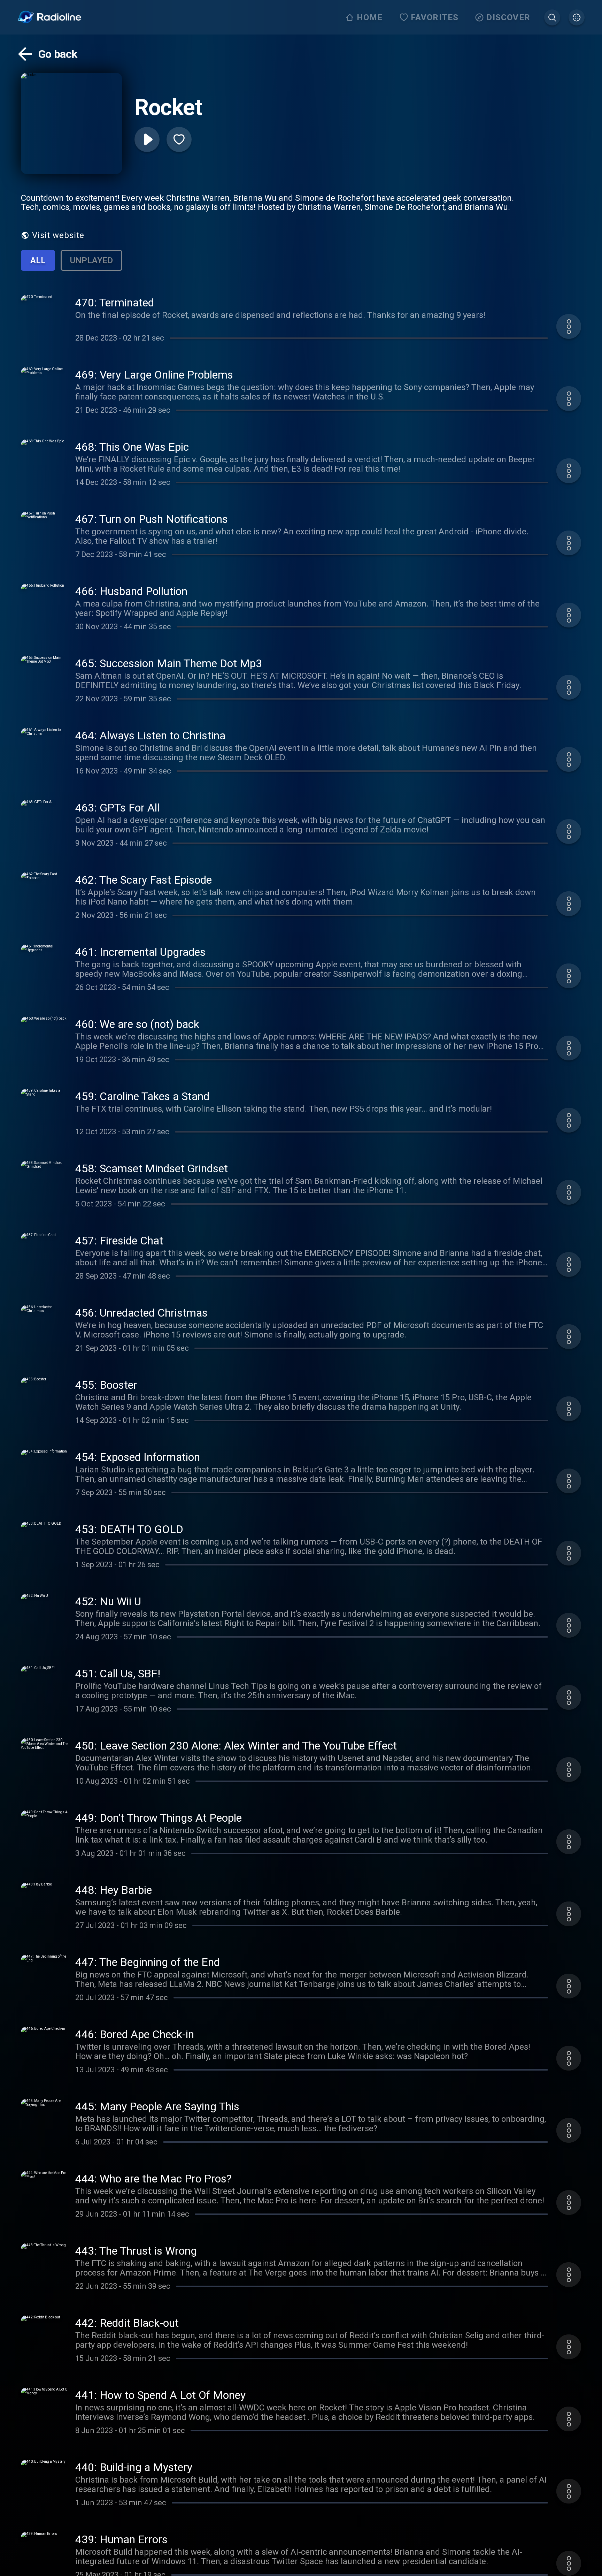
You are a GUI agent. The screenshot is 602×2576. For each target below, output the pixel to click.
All (38, 260)
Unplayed (91, 260)
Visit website (58, 235)
